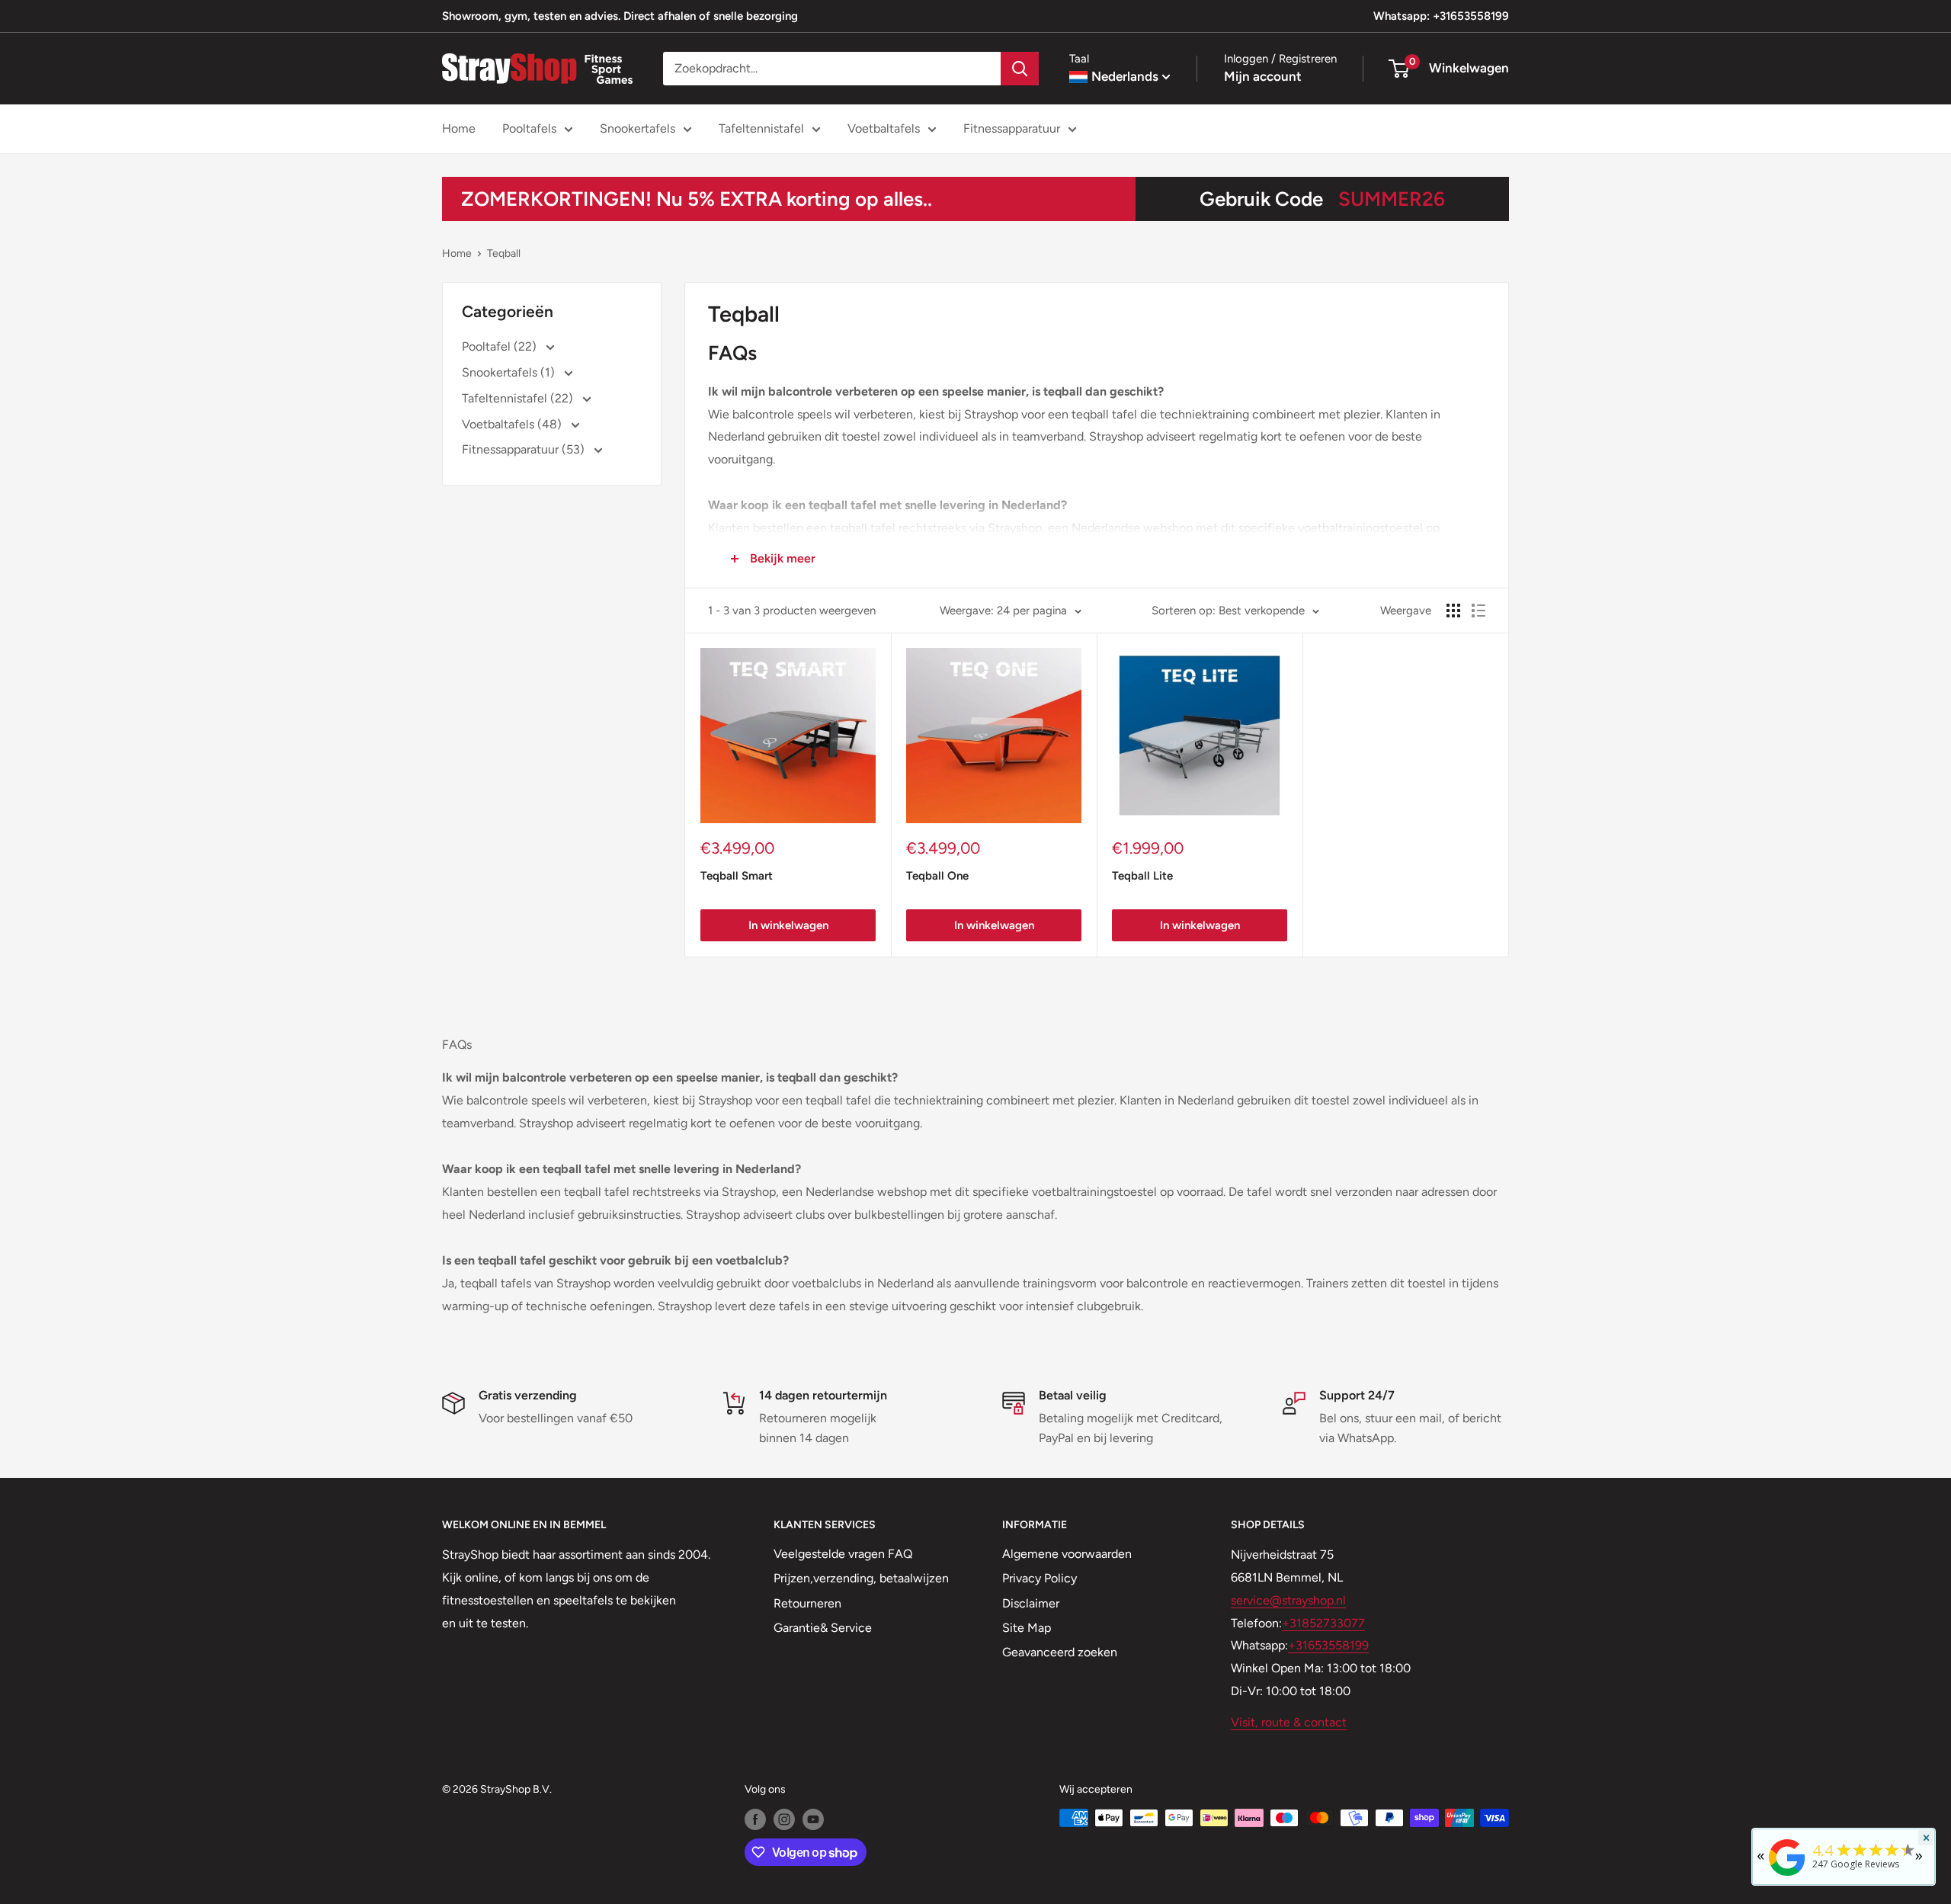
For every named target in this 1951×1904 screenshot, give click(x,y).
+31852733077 (1323, 1623)
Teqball (504, 253)
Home (459, 128)
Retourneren (807, 1603)
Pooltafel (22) (501, 346)
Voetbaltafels (884, 128)
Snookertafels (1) (510, 372)
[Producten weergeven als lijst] (1478, 611)
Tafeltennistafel (761, 128)
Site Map (1027, 1628)
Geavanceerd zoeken (1060, 1652)
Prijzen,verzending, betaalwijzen (861, 1578)
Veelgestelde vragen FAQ (843, 1554)
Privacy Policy (1040, 1578)
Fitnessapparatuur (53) (525, 449)
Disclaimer (1031, 1603)
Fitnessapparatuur (1012, 128)
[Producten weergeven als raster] (1453, 611)
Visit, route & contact (1289, 1722)
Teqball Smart (737, 876)
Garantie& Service (823, 1628)
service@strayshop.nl (1288, 1600)
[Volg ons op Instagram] (784, 1819)
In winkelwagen (788, 925)
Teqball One (937, 876)
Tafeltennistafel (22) (519, 398)
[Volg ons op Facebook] (755, 1819)
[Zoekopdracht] (1020, 69)
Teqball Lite (1142, 876)
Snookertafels (638, 128)
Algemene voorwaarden (1067, 1554)
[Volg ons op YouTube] (813, 1819)
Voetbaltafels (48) (513, 424)
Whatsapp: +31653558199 (1441, 16)
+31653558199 (1328, 1645)
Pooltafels (529, 128)
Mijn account (1263, 76)
